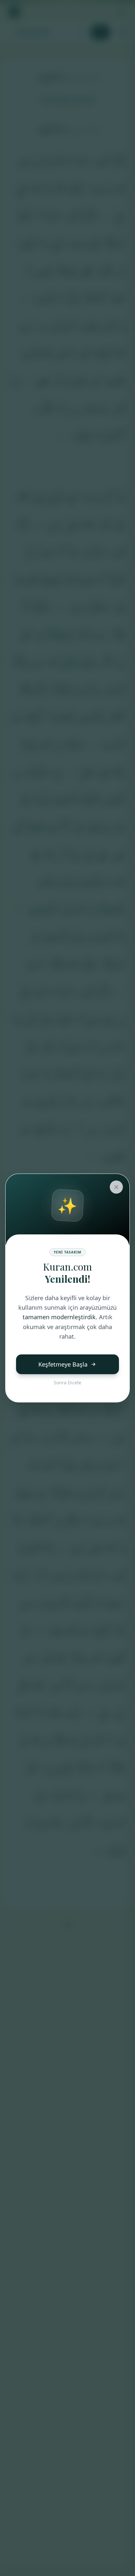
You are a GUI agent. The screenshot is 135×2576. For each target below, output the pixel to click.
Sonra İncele (67, 1383)
